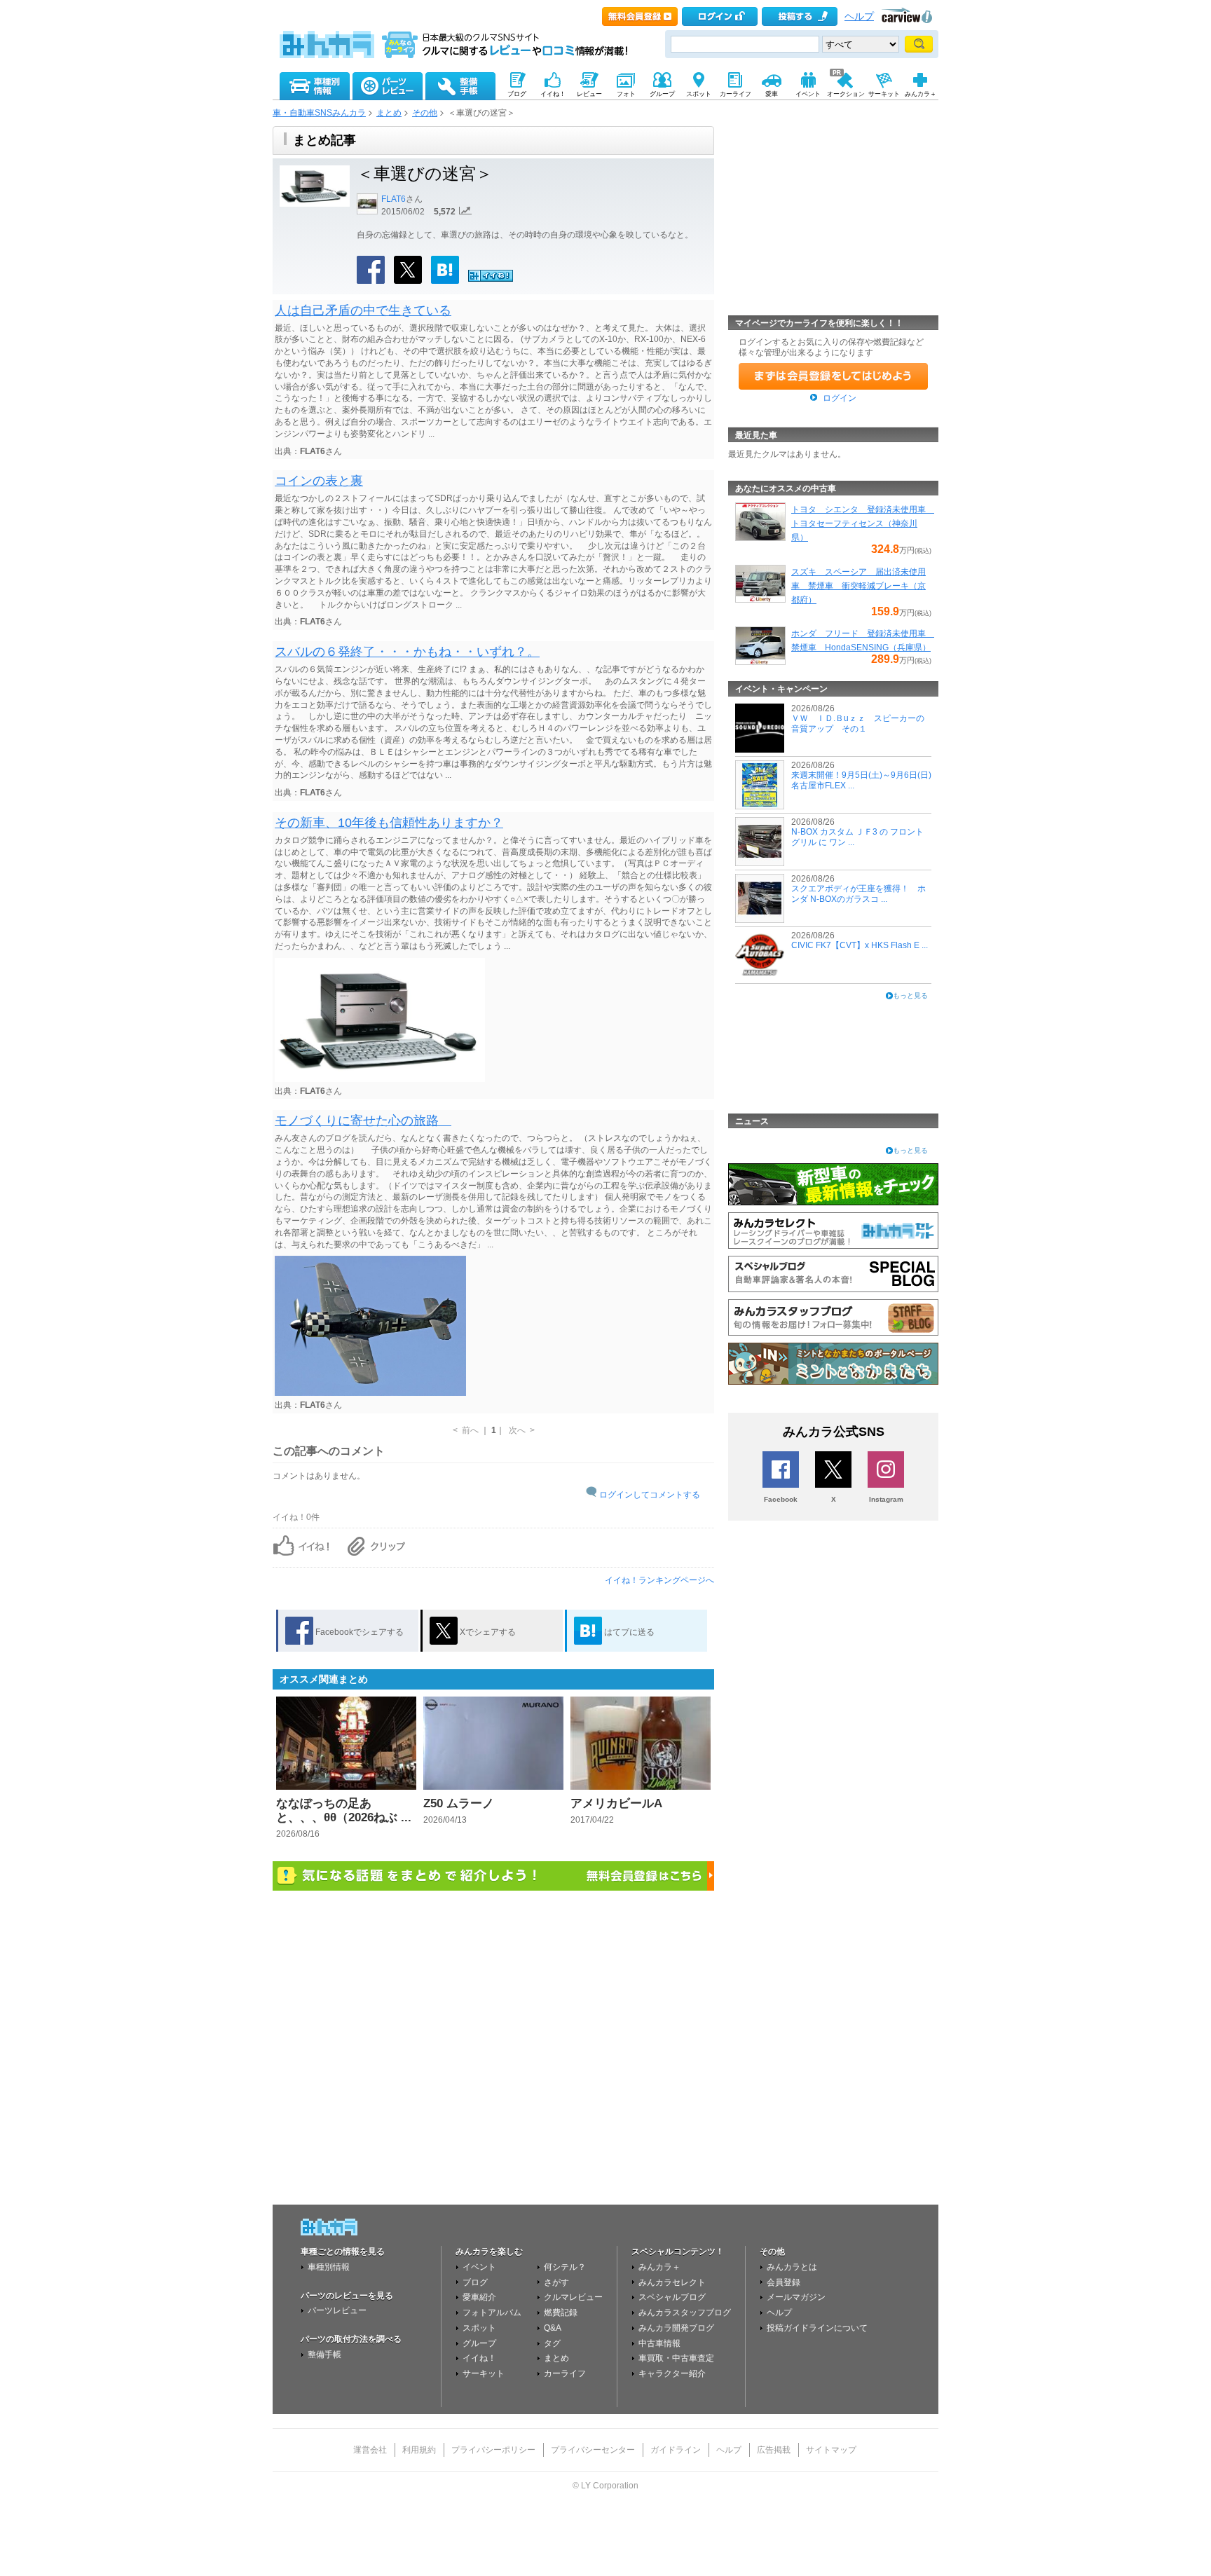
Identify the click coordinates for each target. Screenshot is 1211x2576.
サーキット (484, 2373)
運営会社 (370, 2450)
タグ (552, 2343)
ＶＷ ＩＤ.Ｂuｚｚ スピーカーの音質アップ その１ (858, 723)
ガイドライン (676, 2450)
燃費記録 (561, 2313)
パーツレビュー (337, 2310)
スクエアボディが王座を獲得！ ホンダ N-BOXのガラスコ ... (858, 893)
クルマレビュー (573, 2297)
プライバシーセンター (593, 2450)
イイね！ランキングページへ (659, 1580)
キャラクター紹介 (672, 2373)
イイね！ (479, 2358)
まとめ (389, 113)
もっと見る (910, 995)
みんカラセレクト (672, 2282)
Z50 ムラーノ (459, 1803)
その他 (425, 113)
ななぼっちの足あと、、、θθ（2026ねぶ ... (344, 1810)
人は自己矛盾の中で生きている (363, 310)
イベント (479, 2267)
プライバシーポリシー (493, 2450)
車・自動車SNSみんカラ (319, 113)
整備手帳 (324, 2355)
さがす (556, 2282)
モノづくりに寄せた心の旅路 (363, 1121)
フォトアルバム (492, 2313)
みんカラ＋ (659, 2267)
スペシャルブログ (672, 2297)
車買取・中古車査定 (676, 2358)
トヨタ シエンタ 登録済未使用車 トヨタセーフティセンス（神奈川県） (863, 523)
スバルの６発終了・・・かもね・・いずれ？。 (407, 652)
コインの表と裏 (319, 481)
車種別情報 (329, 2267)
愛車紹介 (479, 2297)
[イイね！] (491, 280)
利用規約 (419, 2450)
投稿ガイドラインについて (817, 2328)
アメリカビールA (616, 1803)
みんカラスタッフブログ (685, 2313)
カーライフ (565, 2373)
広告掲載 (774, 2450)
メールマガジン (796, 2297)
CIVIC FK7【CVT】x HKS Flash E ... (860, 945)
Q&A (553, 2328)
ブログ (475, 2282)
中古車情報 (659, 2343)
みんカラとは (792, 2267)
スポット (479, 2328)
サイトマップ (831, 2450)
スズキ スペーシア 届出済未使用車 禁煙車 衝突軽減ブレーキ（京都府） (858, 586)
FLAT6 (394, 199)
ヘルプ (859, 16)
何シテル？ (565, 2267)
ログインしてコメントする (650, 1495)
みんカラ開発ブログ (676, 2328)
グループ (479, 2343)
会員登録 (784, 2282)
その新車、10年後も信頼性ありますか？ (389, 823)
